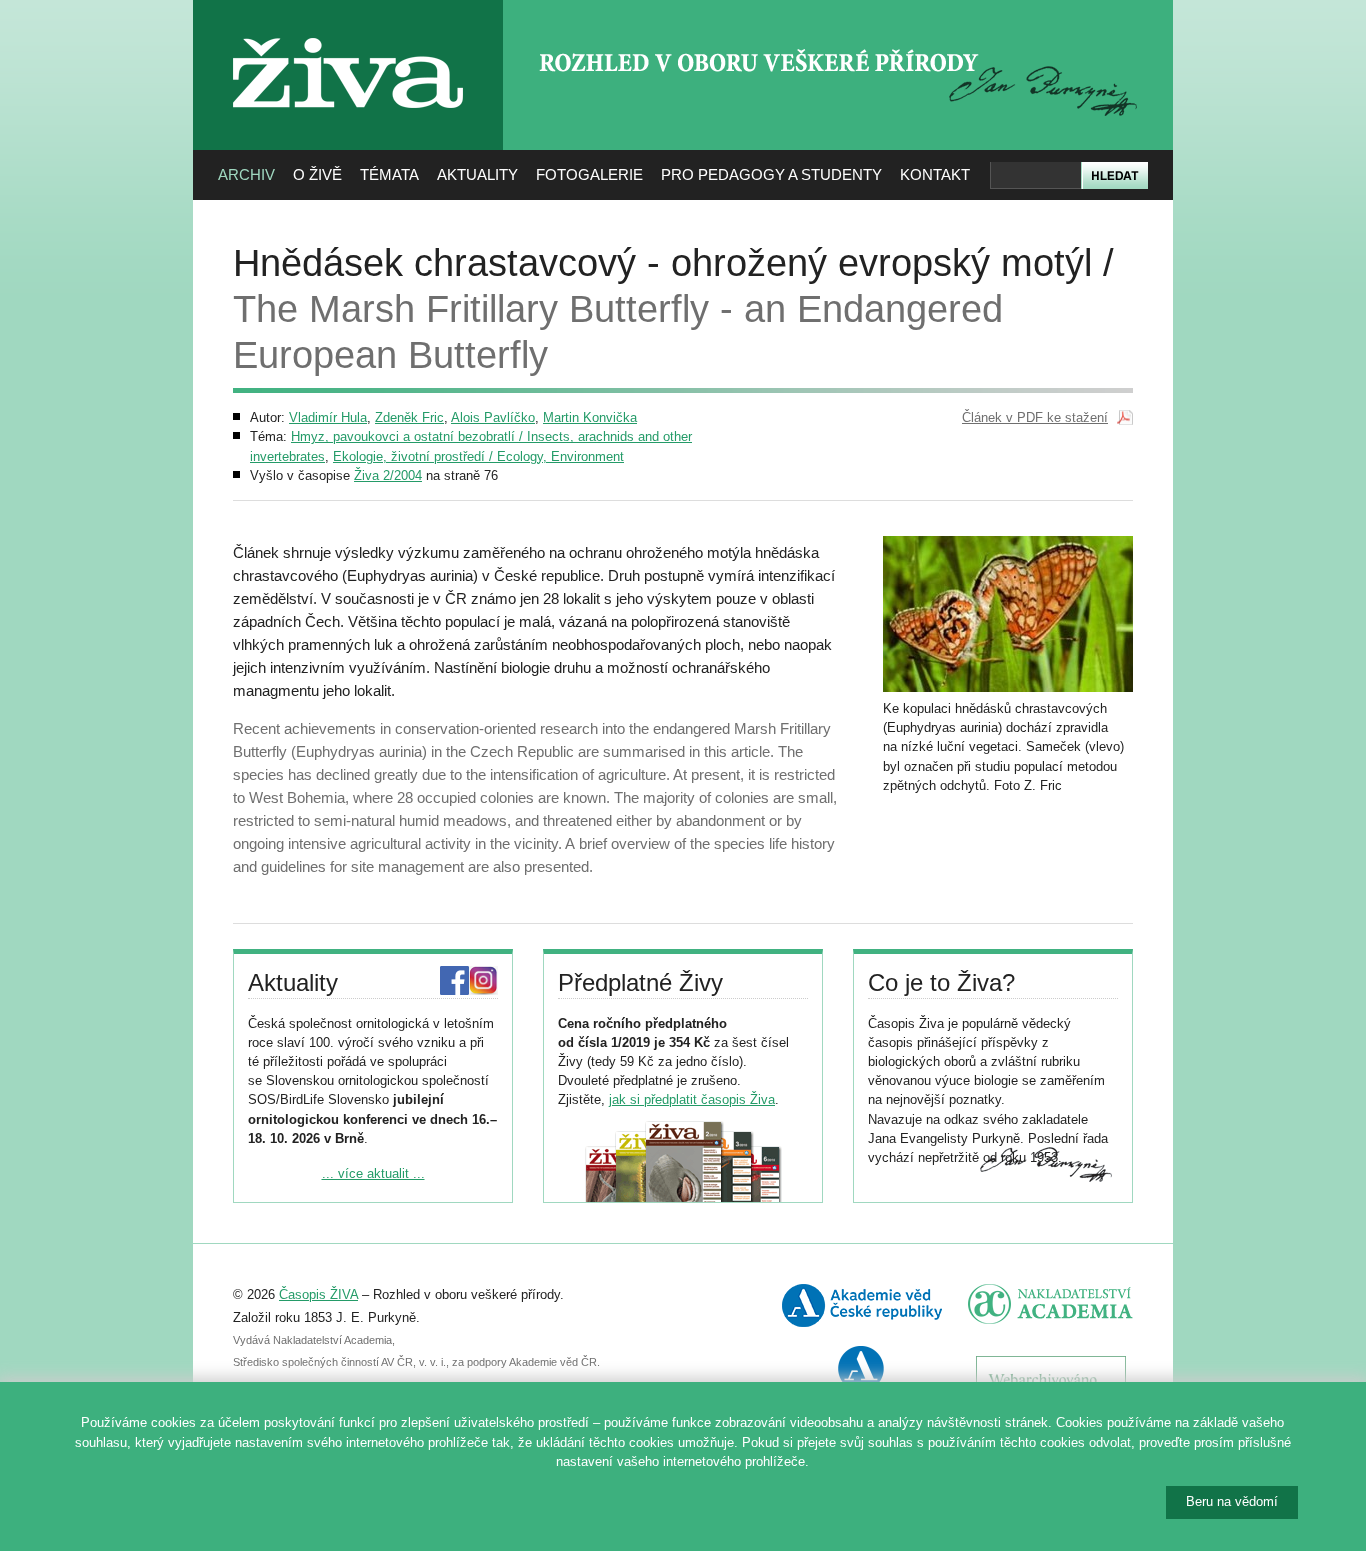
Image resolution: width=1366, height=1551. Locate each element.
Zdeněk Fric (409, 417)
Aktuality (477, 174)
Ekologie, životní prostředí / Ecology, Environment (478, 456)
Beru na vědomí (1232, 1501)
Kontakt (935, 174)
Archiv (246, 174)
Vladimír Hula (328, 417)
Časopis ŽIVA (318, 1294)
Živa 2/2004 (388, 475)
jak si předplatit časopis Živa (692, 1099)
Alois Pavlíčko (493, 417)
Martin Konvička (590, 417)
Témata (389, 174)
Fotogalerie (589, 174)
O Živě (317, 174)
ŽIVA (348, 30)
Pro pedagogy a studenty (771, 174)
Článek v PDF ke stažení (1035, 417)
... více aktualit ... (373, 1173)
